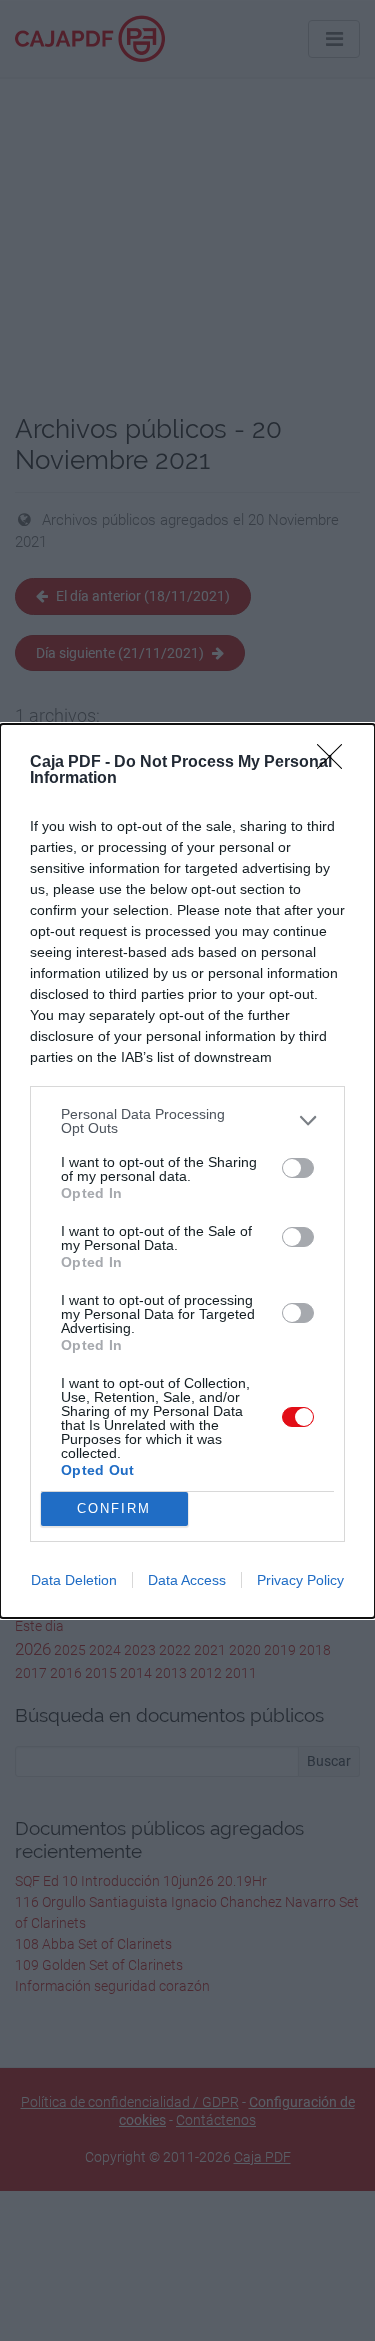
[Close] (336, 763)
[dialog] (187, 1171)
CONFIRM (114, 1508)
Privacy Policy (300, 1580)
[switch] (298, 1168)
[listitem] (187, 1121)
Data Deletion (74, 1580)
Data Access (187, 1580)
